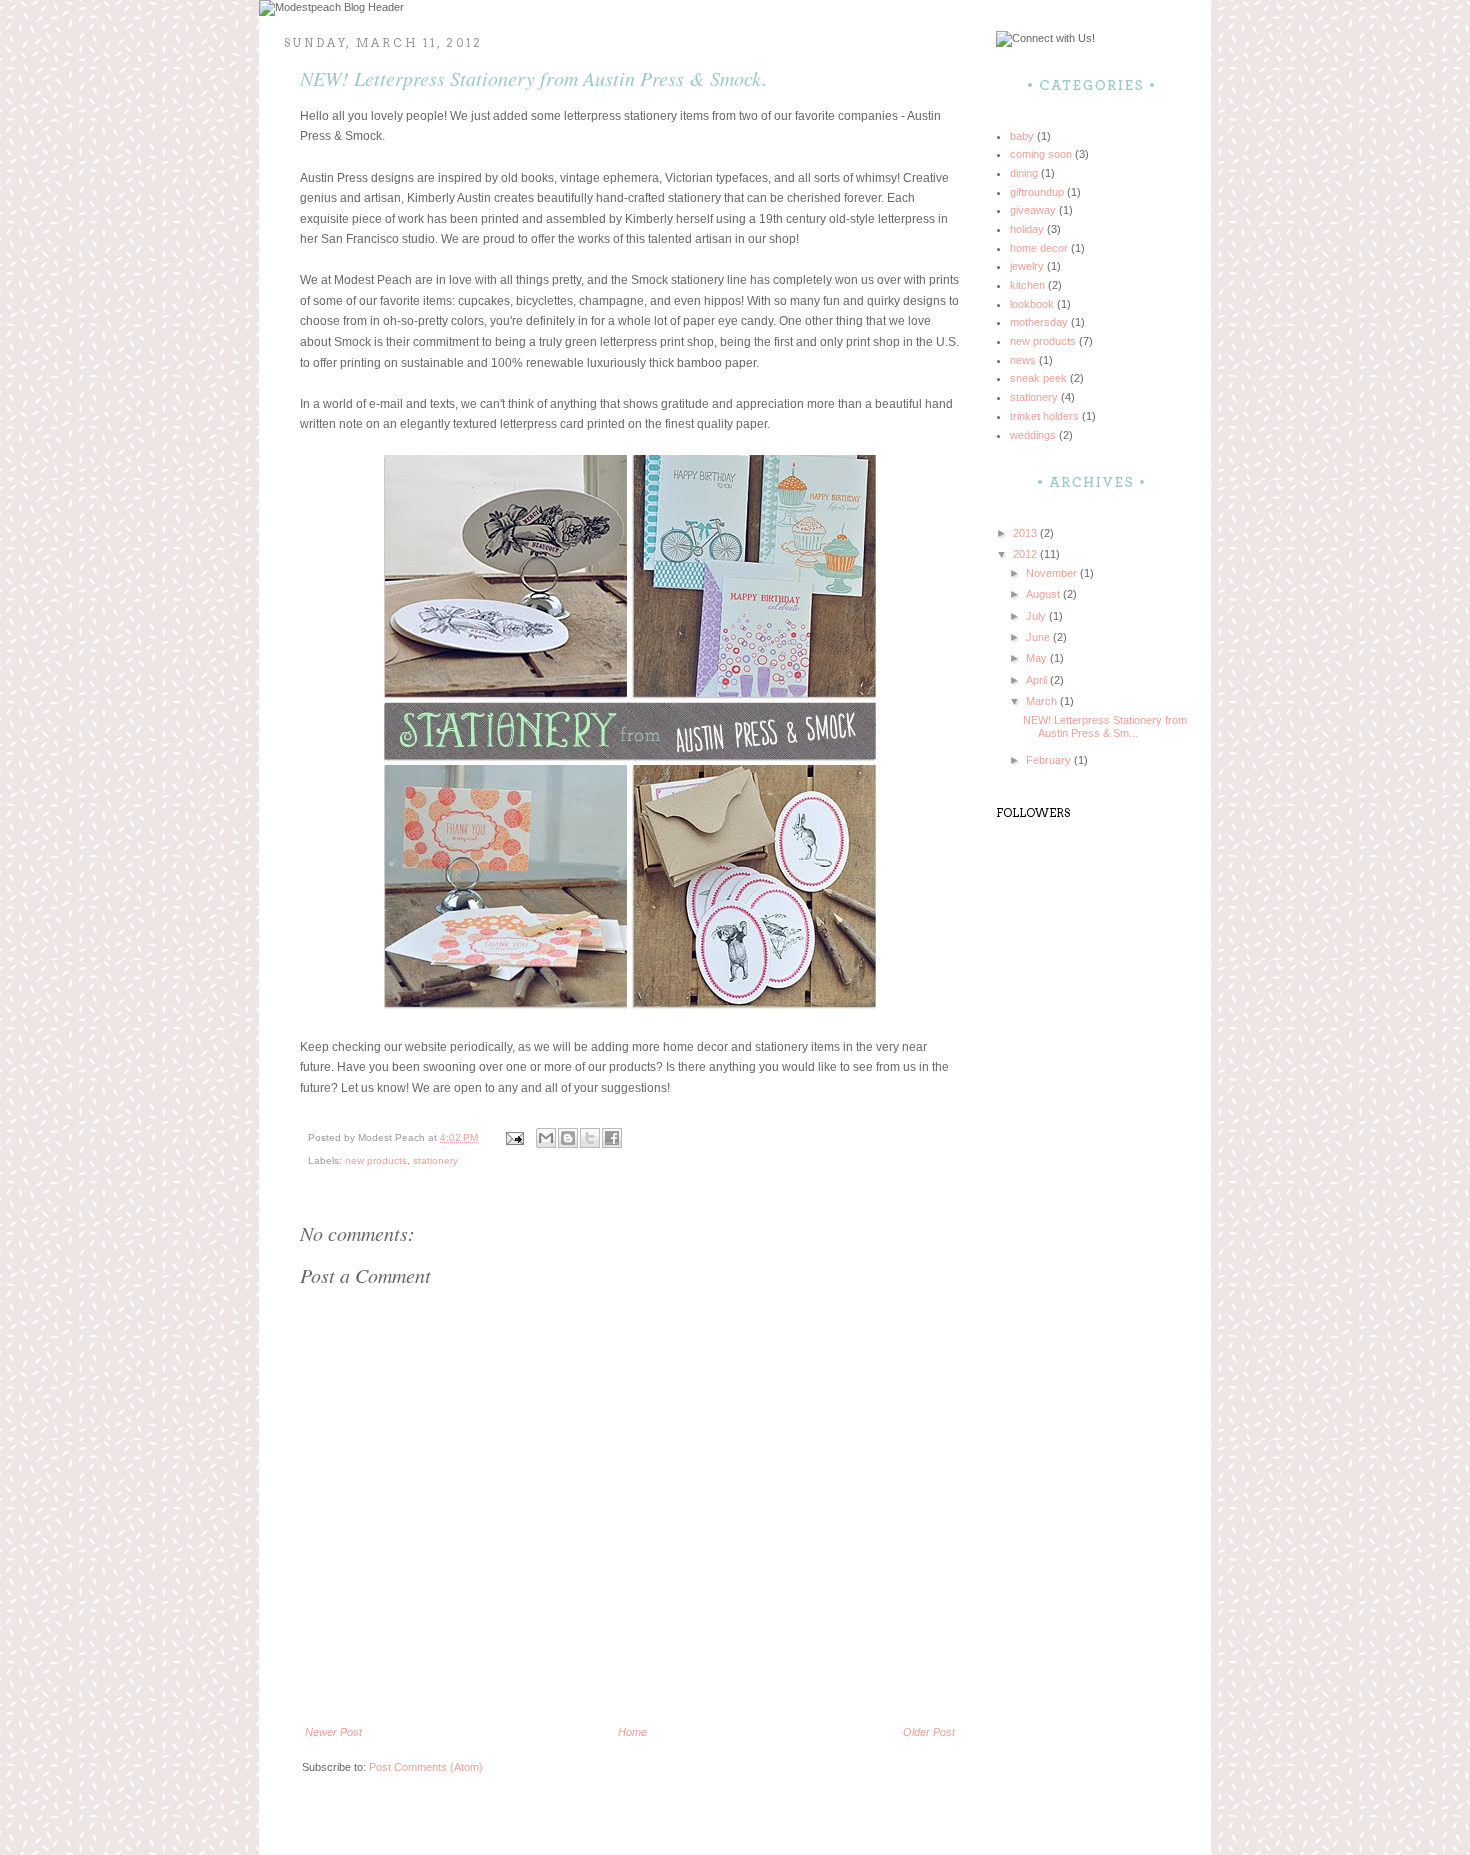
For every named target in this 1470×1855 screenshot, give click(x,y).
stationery (435, 1160)
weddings (1033, 435)
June (1039, 637)
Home (632, 1732)
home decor (1039, 248)
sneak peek (1038, 378)
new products (376, 1160)
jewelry (1027, 266)
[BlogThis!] (568, 1138)
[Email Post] (514, 1137)
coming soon (1041, 154)
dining (1024, 173)
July (1037, 616)
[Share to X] (590, 1138)
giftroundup (1037, 192)
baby (1022, 136)
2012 (1026, 554)
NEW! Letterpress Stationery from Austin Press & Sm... (1105, 726)
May (1038, 658)
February (1050, 760)
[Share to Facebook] (612, 1138)
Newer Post (333, 1732)
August (1044, 594)
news (1023, 360)
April (1038, 680)
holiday (1027, 229)
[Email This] (546, 1138)
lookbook (1032, 304)
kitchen (1027, 285)
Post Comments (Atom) (426, 1767)
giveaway (1033, 210)
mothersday (1039, 322)
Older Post (929, 1732)
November (1053, 573)
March (1043, 701)
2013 (1026, 533)
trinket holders (1044, 416)
